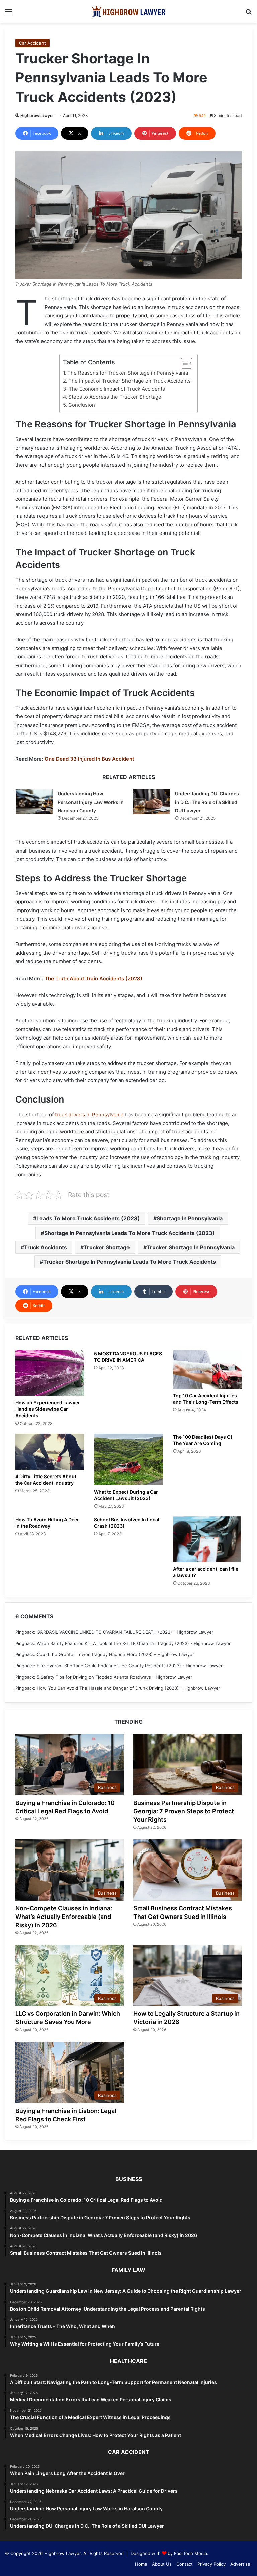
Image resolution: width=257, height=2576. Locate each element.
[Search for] (249, 14)
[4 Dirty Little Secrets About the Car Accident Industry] (50, 1452)
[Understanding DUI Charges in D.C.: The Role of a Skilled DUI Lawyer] (152, 802)
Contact (185, 2564)
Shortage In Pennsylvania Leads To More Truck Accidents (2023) (130, 1233)
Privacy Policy (211, 2564)
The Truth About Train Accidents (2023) (93, 978)
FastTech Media (191, 2553)
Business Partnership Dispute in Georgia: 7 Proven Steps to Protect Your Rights (184, 1811)
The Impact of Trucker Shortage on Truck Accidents (130, 381)
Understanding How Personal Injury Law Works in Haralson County (91, 802)
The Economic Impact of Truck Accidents (117, 389)
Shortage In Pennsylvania (190, 1218)
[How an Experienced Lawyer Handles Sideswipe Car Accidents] (50, 1373)
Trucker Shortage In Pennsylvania (191, 1247)
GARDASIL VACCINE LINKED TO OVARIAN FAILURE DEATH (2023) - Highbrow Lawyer (125, 1632)
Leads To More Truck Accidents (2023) (88, 1218)
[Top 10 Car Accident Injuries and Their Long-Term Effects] (207, 1370)
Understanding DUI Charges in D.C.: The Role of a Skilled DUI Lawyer (207, 802)
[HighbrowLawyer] (128, 12)
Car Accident (32, 43)
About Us (162, 2564)
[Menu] (8, 14)
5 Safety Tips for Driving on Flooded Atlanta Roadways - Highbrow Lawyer (115, 1677)
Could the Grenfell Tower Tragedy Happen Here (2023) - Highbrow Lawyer (115, 1654)
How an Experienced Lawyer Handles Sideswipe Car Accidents (48, 1409)
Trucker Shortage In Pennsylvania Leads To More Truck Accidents (130, 1262)
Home (141, 2564)
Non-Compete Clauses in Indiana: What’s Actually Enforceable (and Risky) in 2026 (64, 1917)
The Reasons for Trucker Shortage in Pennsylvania (128, 373)
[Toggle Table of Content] (183, 363)
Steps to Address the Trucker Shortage (115, 397)
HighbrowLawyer (37, 115)
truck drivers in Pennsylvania (89, 1114)
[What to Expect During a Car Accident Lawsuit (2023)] (128, 1459)
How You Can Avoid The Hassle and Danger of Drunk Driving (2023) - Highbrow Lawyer (128, 1688)
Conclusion (82, 405)
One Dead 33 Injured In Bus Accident (89, 759)
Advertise (240, 2564)
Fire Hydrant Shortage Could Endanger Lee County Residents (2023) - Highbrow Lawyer (130, 1666)
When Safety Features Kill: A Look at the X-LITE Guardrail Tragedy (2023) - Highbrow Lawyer (134, 1643)
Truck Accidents (46, 1247)
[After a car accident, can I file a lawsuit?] (207, 1539)
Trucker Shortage (107, 1247)
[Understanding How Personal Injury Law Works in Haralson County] (34, 802)
